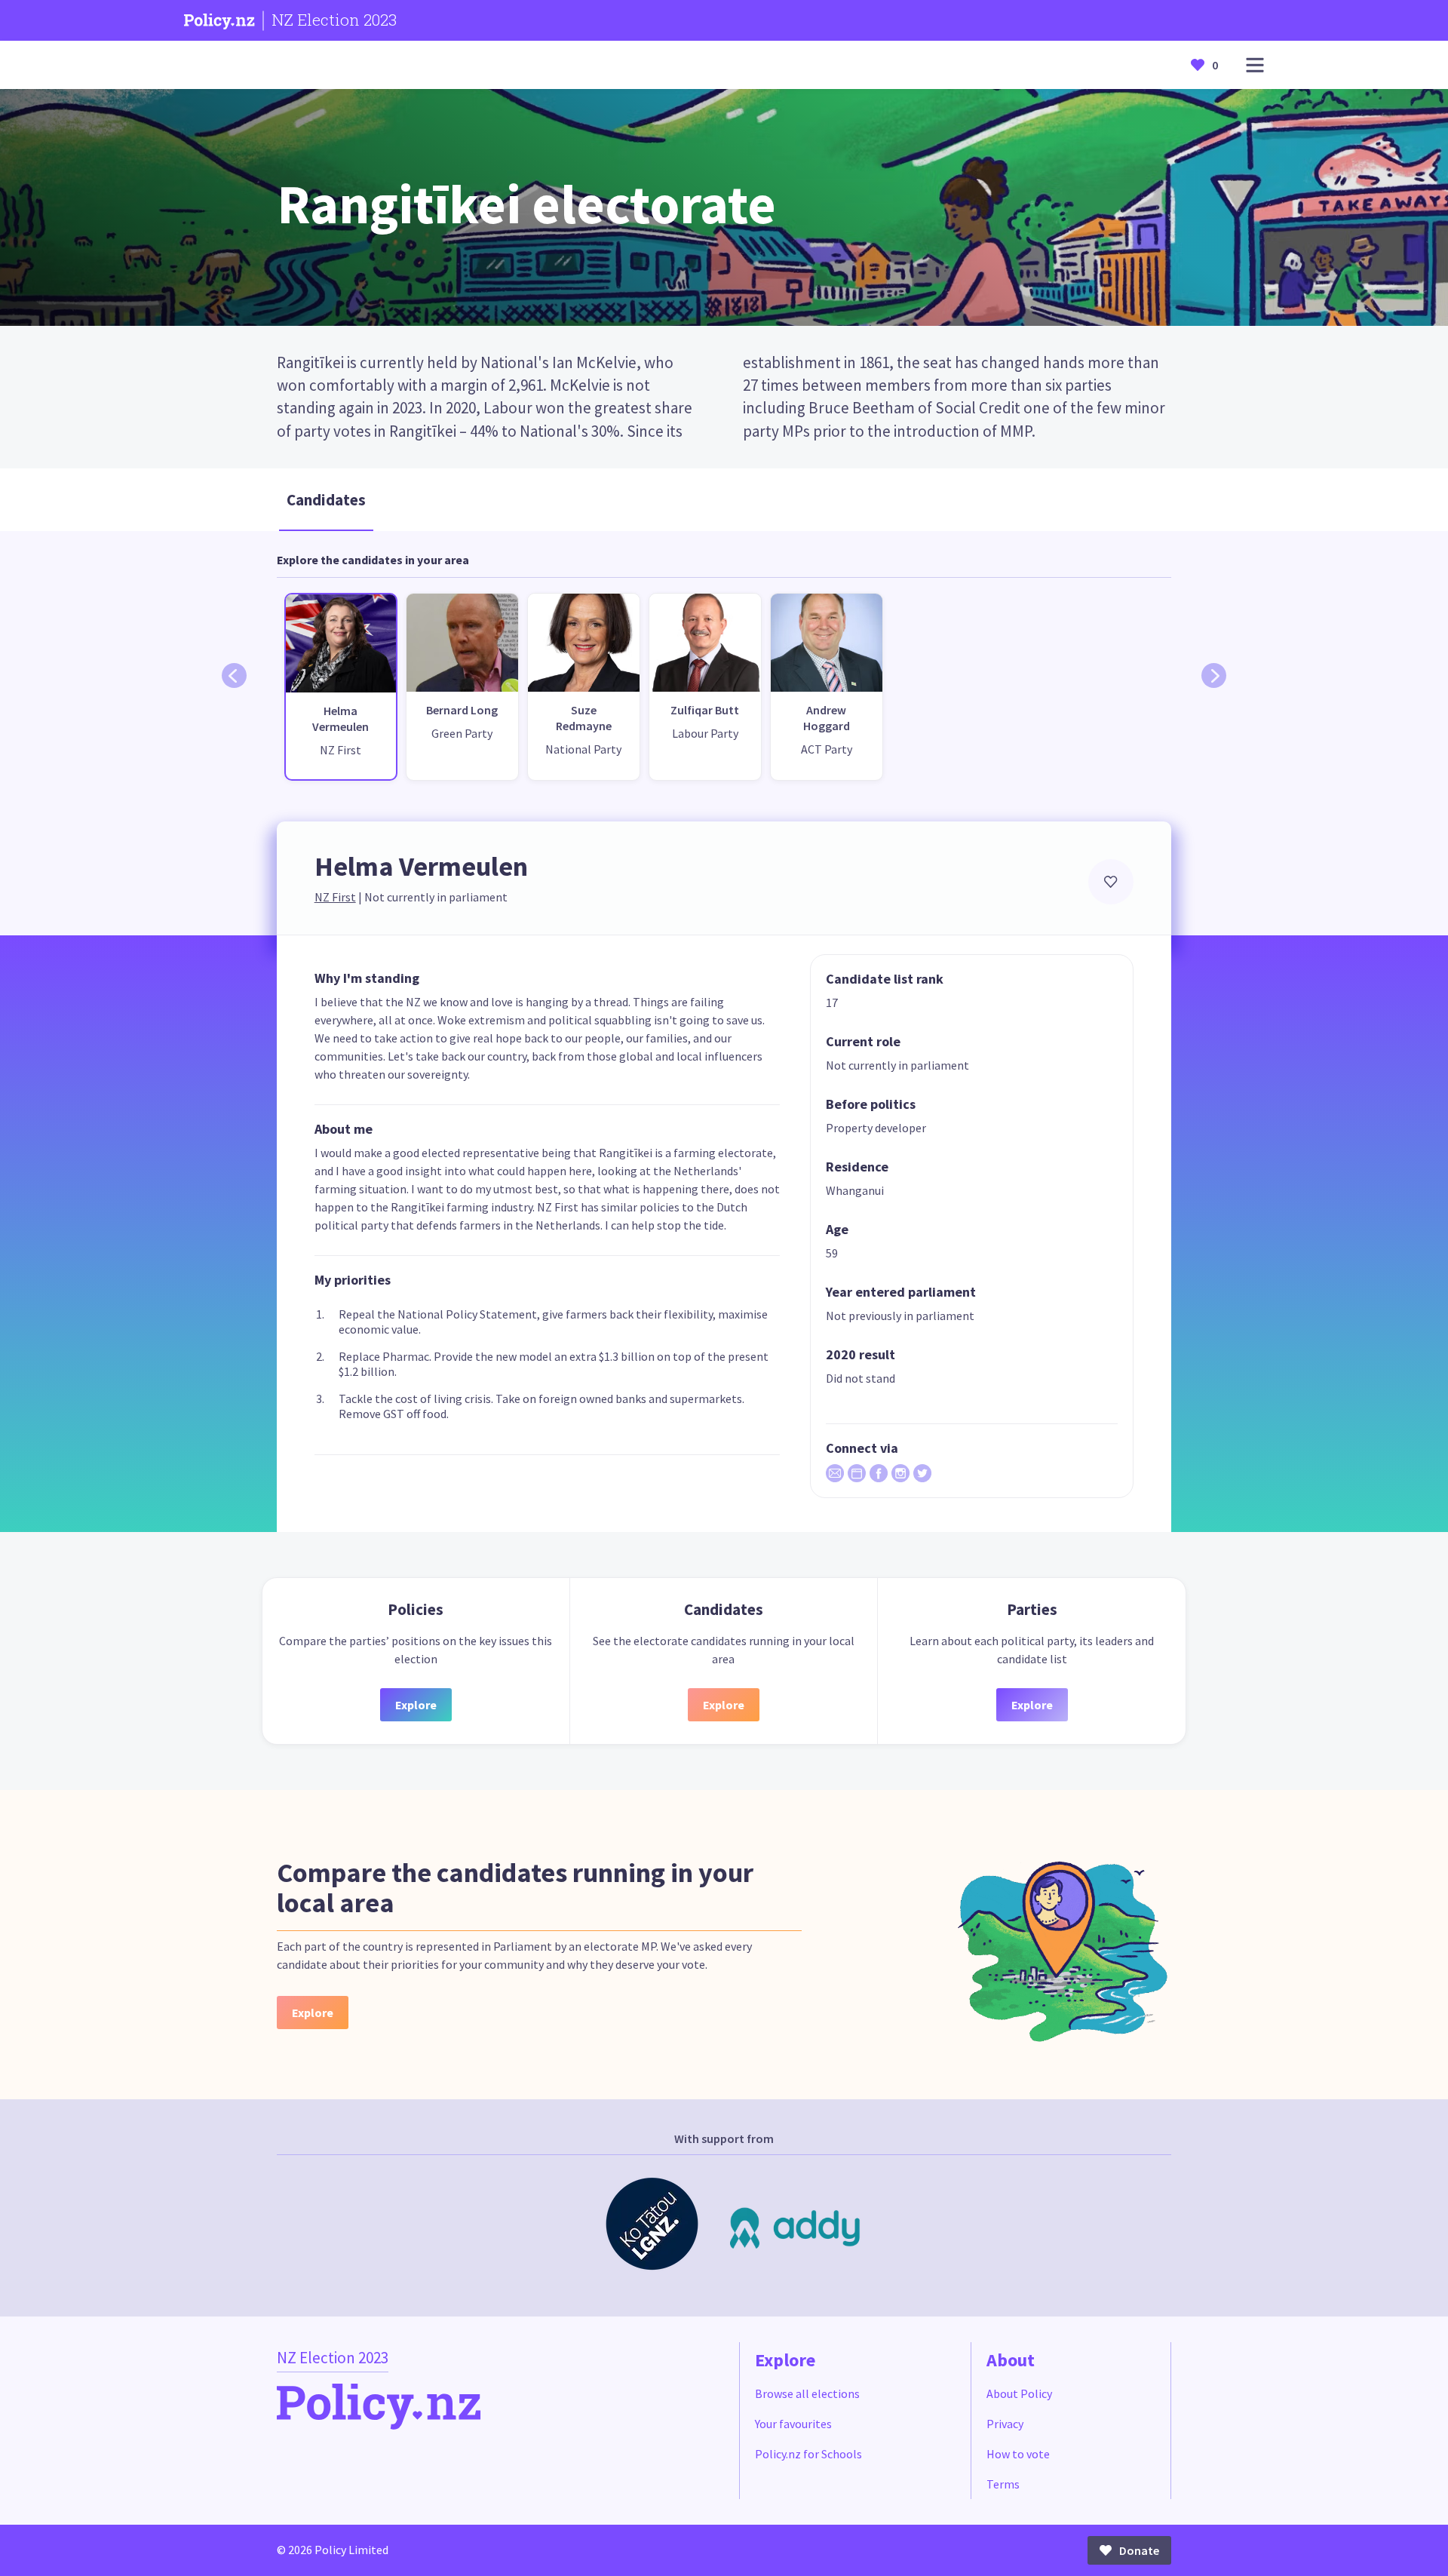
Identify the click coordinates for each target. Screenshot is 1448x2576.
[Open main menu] (1255, 65)
